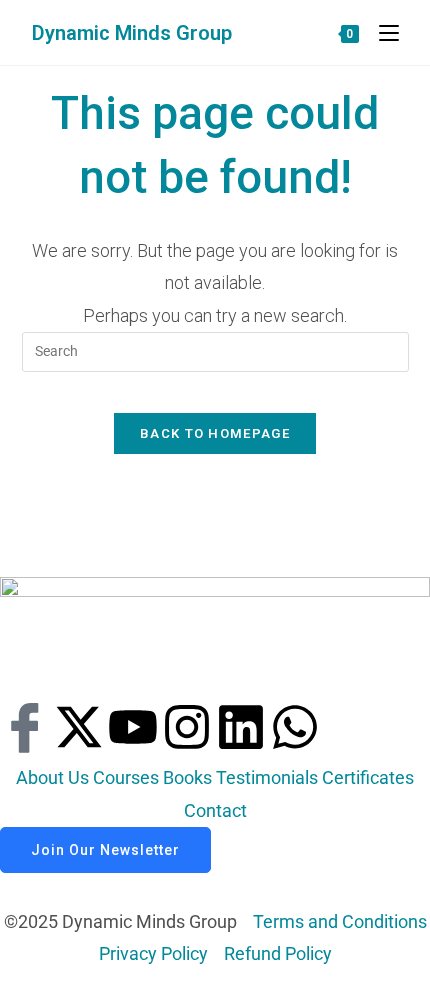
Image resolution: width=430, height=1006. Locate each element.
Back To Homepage (215, 433)
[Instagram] (187, 727)
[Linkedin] (241, 727)
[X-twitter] (79, 727)
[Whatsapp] (295, 727)
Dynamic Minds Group (132, 33)
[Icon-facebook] (25, 727)
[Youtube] (133, 727)
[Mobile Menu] (381, 32)
